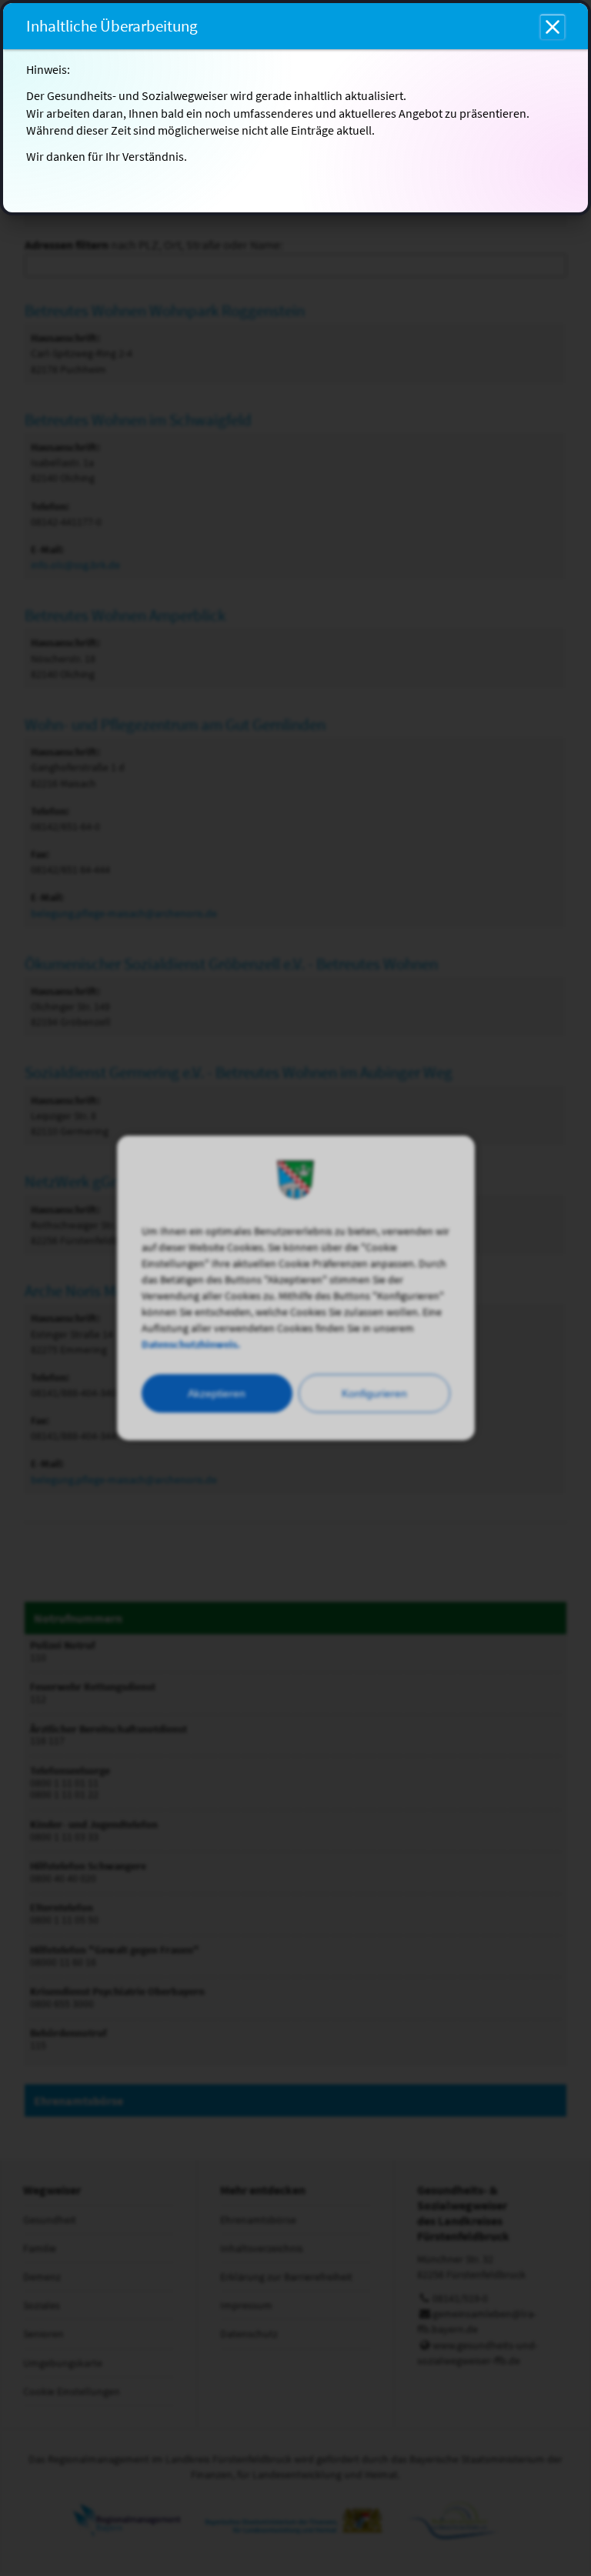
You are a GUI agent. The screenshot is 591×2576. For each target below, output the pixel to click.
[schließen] (553, 27)
